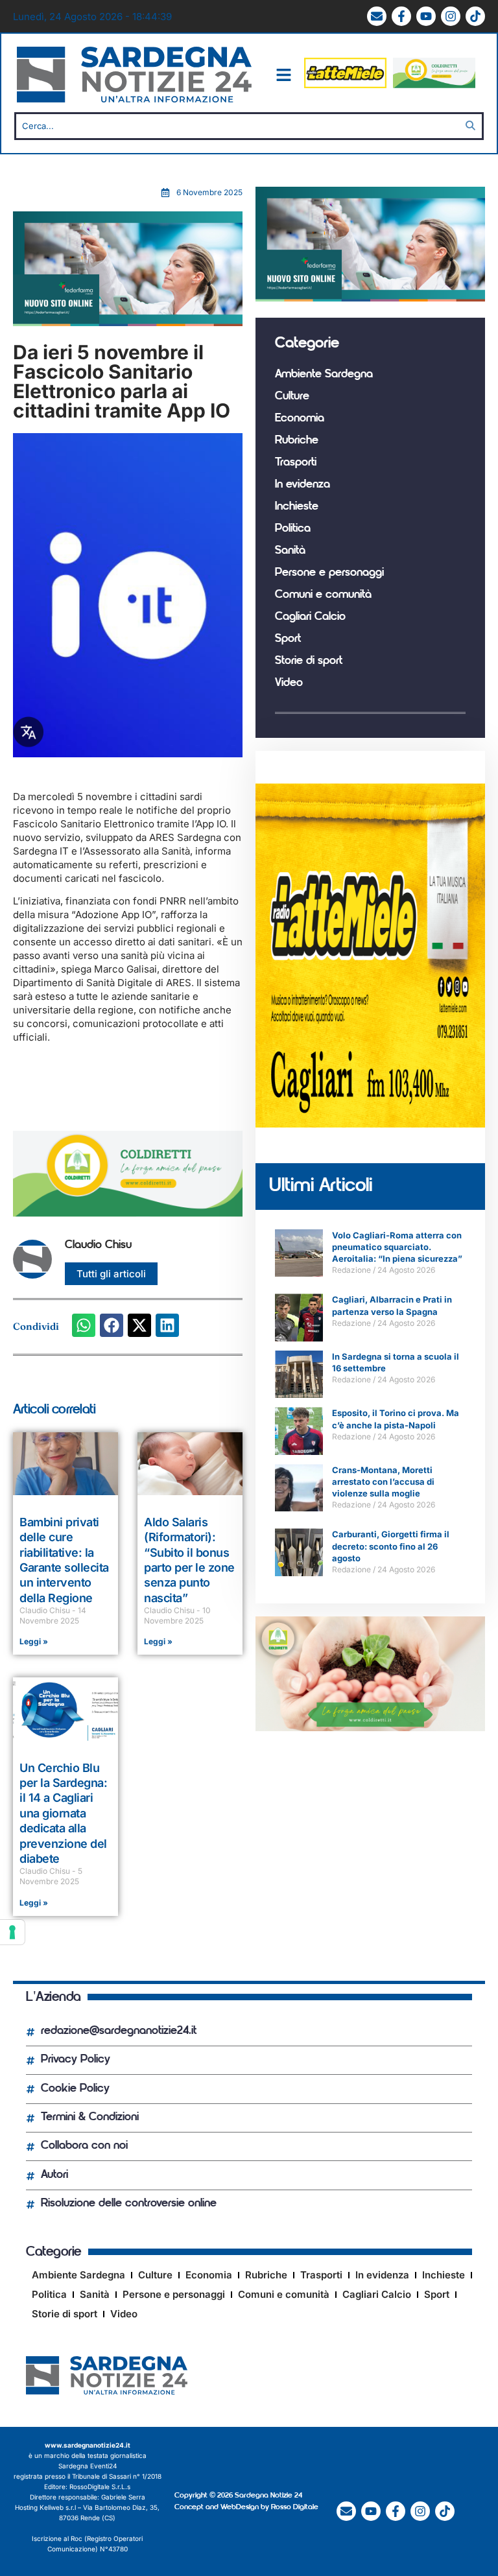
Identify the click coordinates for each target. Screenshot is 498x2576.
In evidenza (302, 485)
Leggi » (34, 1641)
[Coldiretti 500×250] (370, 1728)
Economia (300, 419)
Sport (288, 639)
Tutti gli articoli (111, 1274)
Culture (292, 397)
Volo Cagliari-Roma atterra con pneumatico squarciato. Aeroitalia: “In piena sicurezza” (397, 1247)
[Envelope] (377, 16)
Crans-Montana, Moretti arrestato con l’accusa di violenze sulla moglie (383, 1482)
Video (289, 683)
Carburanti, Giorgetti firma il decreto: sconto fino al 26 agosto (391, 1546)
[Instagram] (451, 16)
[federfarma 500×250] (128, 323)
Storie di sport (309, 661)
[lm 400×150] (345, 85)
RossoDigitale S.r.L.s (100, 2487)
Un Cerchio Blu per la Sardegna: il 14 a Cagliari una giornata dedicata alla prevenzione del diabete (63, 1813)
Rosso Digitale (295, 2507)
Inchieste (297, 507)
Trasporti (296, 463)
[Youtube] (426, 16)
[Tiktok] (475, 16)
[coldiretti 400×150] (434, 85)
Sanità (290, 551)
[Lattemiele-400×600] (370, 1124)
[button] (84, 1325)
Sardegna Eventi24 (88, 2466)
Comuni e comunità (323, 595)
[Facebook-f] (401, 16)
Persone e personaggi (329, 573)
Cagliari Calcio (310, 617)
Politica (293, 529)
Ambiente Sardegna (324, 375)
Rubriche (297, 441)
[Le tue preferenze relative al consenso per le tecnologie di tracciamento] (12, 1932)
